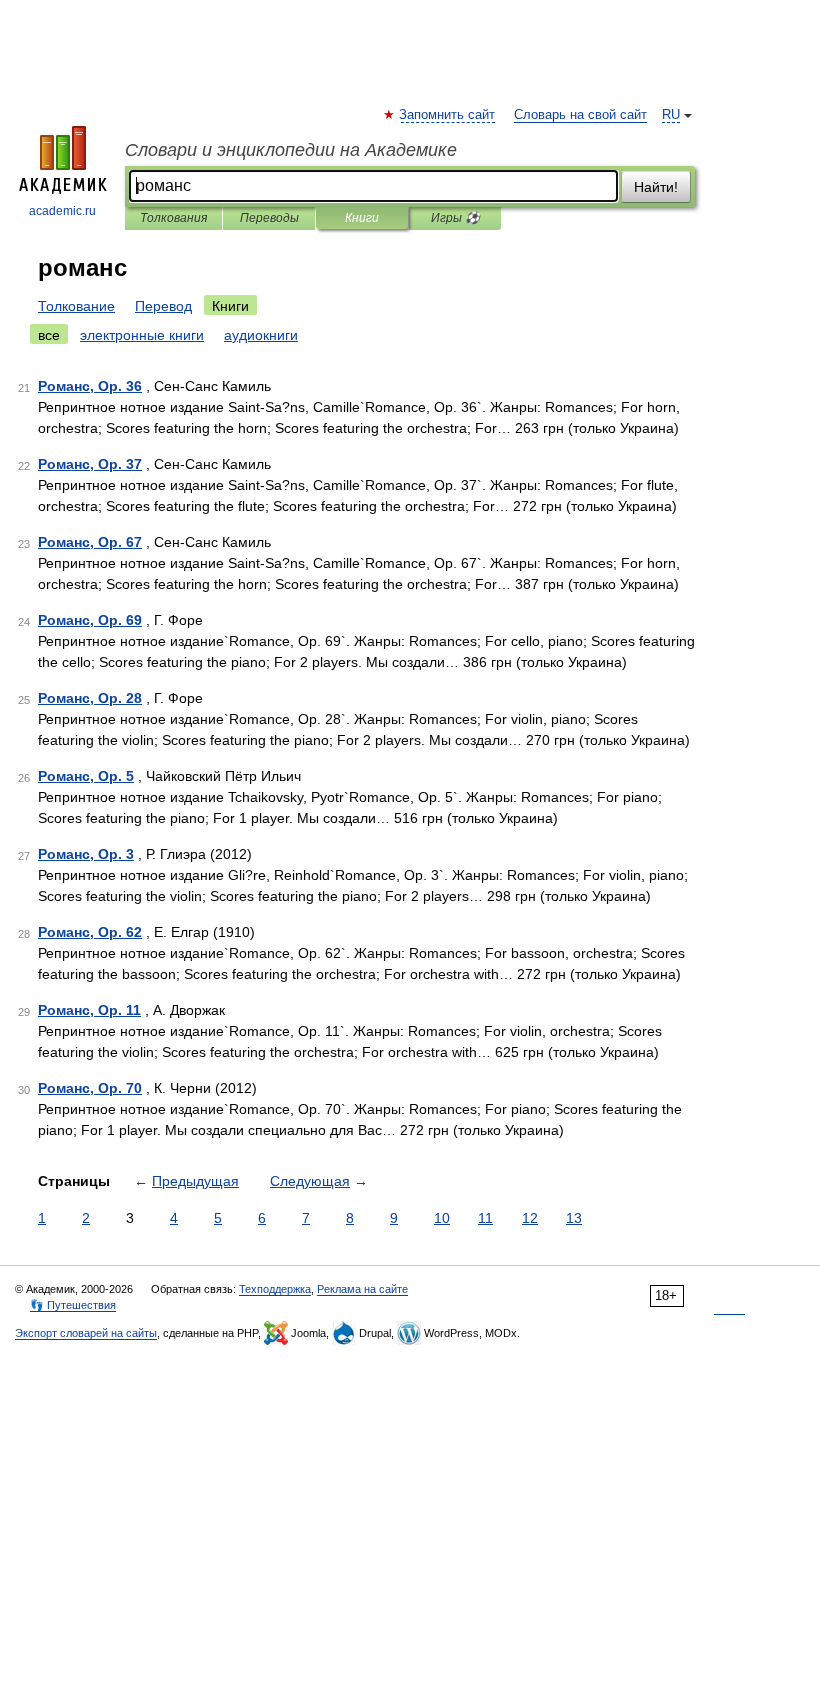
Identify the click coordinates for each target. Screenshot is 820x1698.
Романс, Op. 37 (90, 464)
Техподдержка (275, 1289)
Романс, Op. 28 (90, 698)
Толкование (76, 306)
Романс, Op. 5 (86, 776)
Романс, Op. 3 (86, 854)
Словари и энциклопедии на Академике (291, 150)
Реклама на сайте (362, 1289)
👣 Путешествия (73, 1305)
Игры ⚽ (455, 218)
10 (442, 1218)
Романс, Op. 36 (90, 386)
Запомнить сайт (448, 115)
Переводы (269, 218)
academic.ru (62, 211)
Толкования (173, 218)
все (49, 335)
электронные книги (142, 335)
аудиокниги (261, 335)
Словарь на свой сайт (580, 115)
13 (574, 1218)
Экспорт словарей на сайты (86, 1333)
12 (530, 1218)
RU (671, 115)
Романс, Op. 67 (90, 542)
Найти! (656, 187)
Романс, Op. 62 (90, 932)
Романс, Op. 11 (89, 1010)
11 (485, 1218)
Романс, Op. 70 (90, 1088)
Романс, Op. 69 (90, 620)
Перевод (163, 306)
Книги (362, 218)
